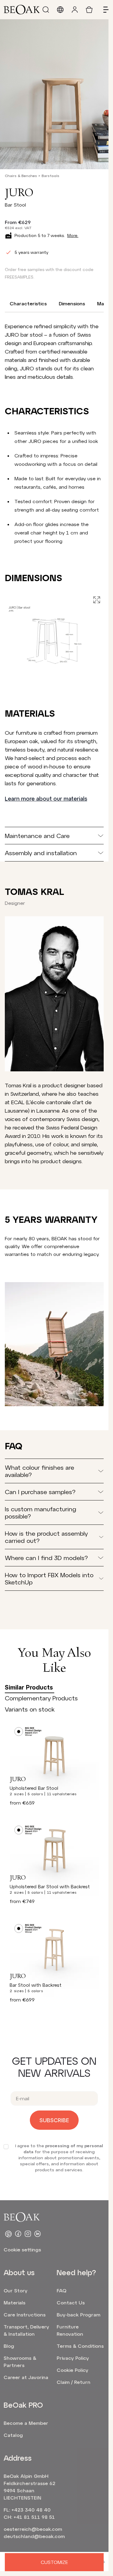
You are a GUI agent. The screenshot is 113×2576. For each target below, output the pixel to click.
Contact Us (71, 2302)
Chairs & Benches (21, 176)
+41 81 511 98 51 (34, 2517)
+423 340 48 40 (31, 2510)
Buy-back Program (78, 2314)
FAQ (61, 2290)
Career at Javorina (26, 2377)
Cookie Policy (72, 2370)
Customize (54, 2562)
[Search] (46, 10)
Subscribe (54, 2120)
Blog (9, 2346)
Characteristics (28, 303)
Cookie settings (22, 2249)
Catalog (13, 2435)
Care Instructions (25, 2314)
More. (73, 235)
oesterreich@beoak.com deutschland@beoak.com (33, 2532)
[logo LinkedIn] (37, 2234)
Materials (14, 2302)
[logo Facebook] (18, 2234)
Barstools (50, 176)
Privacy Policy (73, 2358)
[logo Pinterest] (8, 2234)
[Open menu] (104, 10)
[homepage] (22, 10)
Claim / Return (74, 2382)
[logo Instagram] (28, 2234)
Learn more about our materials (46, 799)
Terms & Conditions (80, 2346)
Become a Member (26, 2423)
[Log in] (75, 10)
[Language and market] (60, 10)
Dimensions (72, 303)
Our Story (16, 2290)
